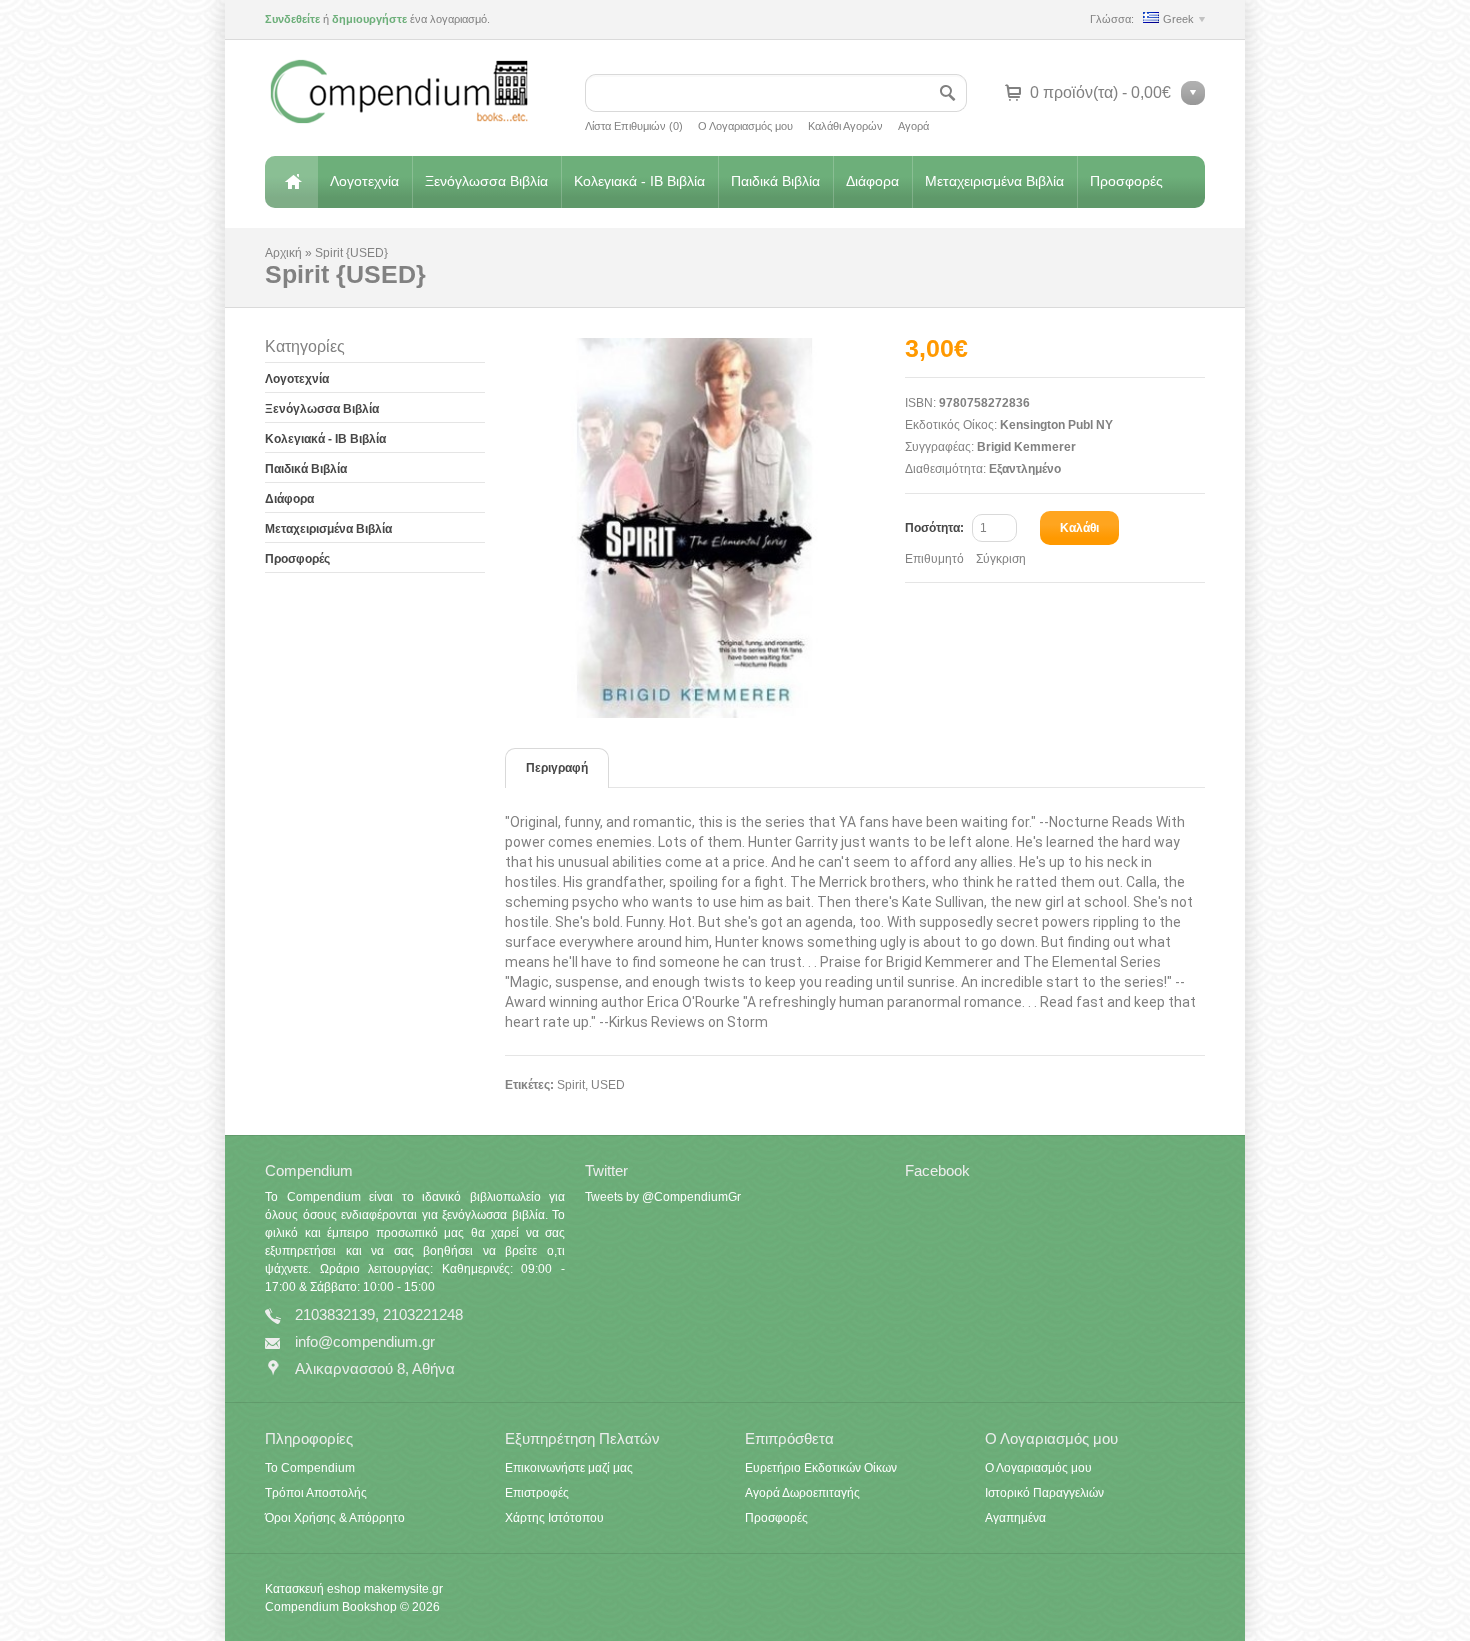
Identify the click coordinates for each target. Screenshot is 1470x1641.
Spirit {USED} (351, 253)
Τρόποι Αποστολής (316, 1493)
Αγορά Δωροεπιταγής (802, 1493)
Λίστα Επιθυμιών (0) (634, 126)
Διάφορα (872, 181)
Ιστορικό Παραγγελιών (1044, 1493)
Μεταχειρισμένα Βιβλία (994, 181)
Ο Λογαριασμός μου (745, 126)
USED (608, 1085)
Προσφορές (1126, 181)
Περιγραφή (557, 768)
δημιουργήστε (369, 19)
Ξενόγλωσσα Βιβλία (486, 181)
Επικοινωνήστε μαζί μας (569, 1468)
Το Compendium (310, 1468)
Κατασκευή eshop (313, 1589)
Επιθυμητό (934, 559)
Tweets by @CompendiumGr (663, 1197)
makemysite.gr (403, 1589)
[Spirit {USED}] (705, 528)
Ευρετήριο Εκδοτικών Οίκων (821, 1468)
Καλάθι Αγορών (845, 126)
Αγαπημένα (1015, 1518)
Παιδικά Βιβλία (775, 181)
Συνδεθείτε (292, 19)
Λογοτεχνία (364, 181)
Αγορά (913, 126)
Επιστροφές (537, 1493)
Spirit (571, 1085)
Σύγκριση (1001, 559)
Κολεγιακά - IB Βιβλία (639, 181)
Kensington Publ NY (1056, 425)
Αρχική (291, 182)
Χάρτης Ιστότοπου (554, 1518)
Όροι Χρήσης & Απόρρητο (335, 1518)
